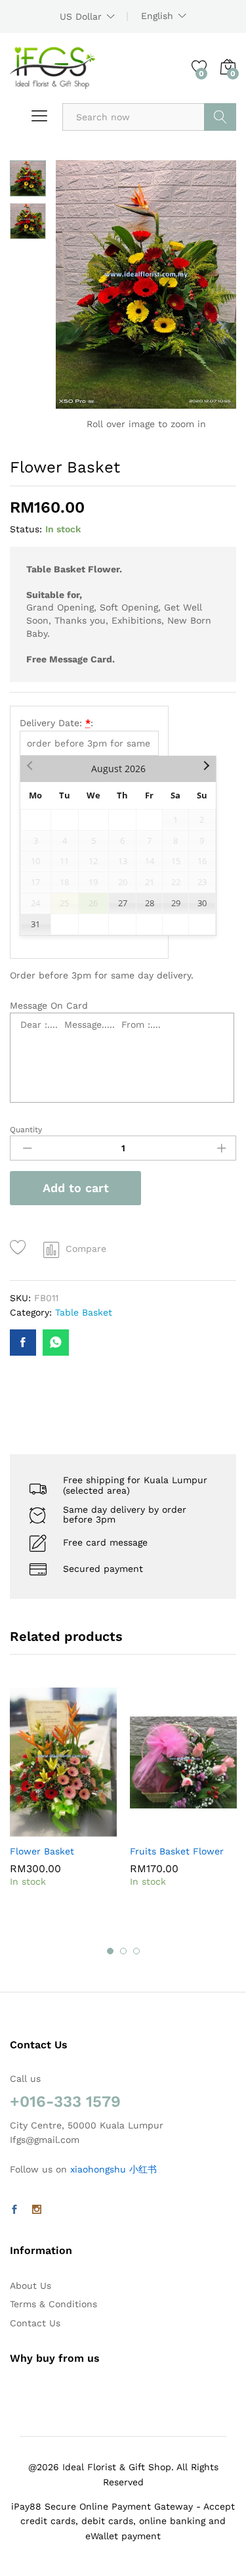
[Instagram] (37, 2210)
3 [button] (136, 1951)
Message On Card (49, 1005)
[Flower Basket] (23, 1343)
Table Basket (84, 1312)
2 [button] (123, 1951)
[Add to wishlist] (20, 1248)
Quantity (26, 1130)
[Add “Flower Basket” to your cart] (31, 1829)
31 (35, 924)
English (157, 16)
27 (123, 903)
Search (220, 117)
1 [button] (110, 1951)
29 (176, 903)
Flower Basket (42, 1851)
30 (202, 903)
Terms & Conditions (53, 2304)
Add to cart (76, 1188)
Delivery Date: (56, 723)
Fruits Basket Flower (177, 1851)
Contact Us (35, 2323)
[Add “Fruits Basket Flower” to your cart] (152, 1829)
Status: (26, 529)
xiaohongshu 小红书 (113, 2169)
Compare (86, 1249)
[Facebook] (14, 2210)
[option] (63, 1806)
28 (150, 903)
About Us (31, 2286)
